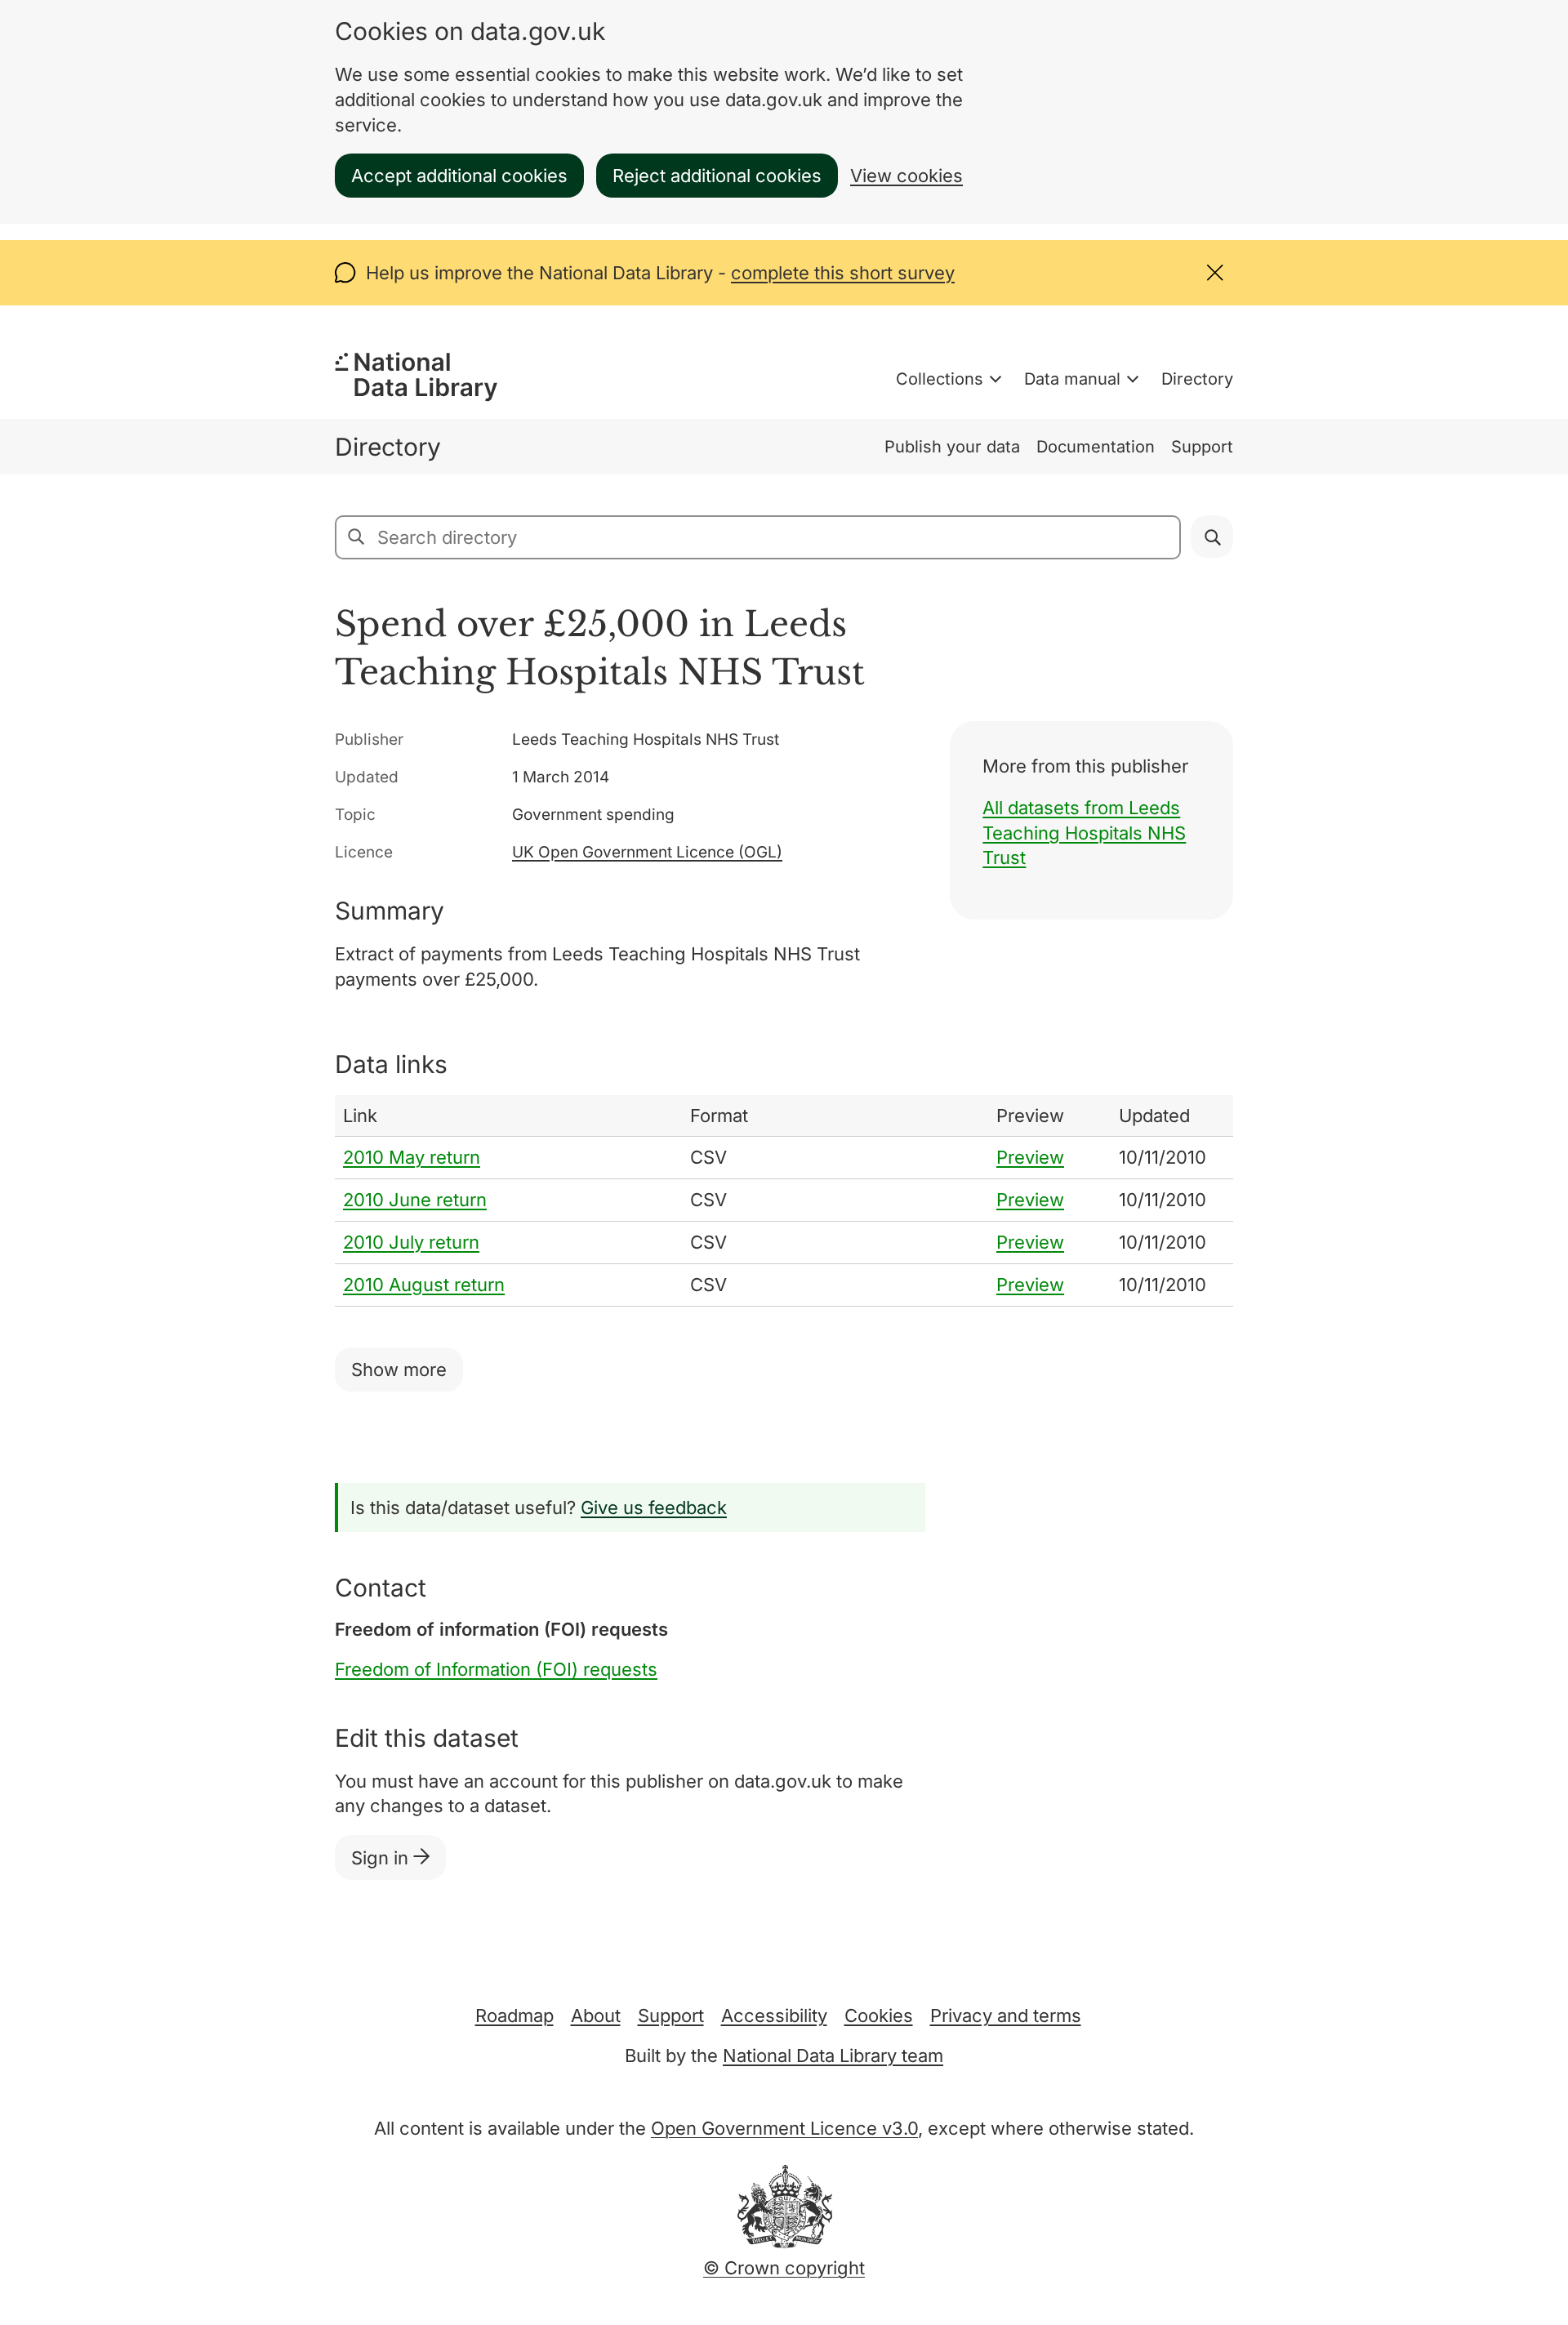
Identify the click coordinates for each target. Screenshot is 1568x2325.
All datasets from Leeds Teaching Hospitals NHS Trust (1084, 833)
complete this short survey (843, 273)
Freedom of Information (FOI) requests (496, 1669)
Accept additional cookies (459, 176)
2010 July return (411, 1242)
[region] (784, 1201)
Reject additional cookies (717, 176)
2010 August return (424, 1285)
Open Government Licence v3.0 (784, 2128)
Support (1202, 447)
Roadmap (514, 2015)
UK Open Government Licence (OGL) (647, 852)
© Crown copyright (784, 2268)
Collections (940, 379)
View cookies (906, 176)
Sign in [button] (382, 1858)
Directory (1197, 379)
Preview (1030, 1157)
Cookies (879, 2015)
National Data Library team (833, 2056)
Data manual (1072, 379)
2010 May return (412, 1157)
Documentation (1096, 447)
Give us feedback (654, 1508)
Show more (399, 1370)
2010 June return (415, 1200)
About (596, 2015)
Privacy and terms (1006, 2015)
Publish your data (952, 447)
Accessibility (774, 2015)
